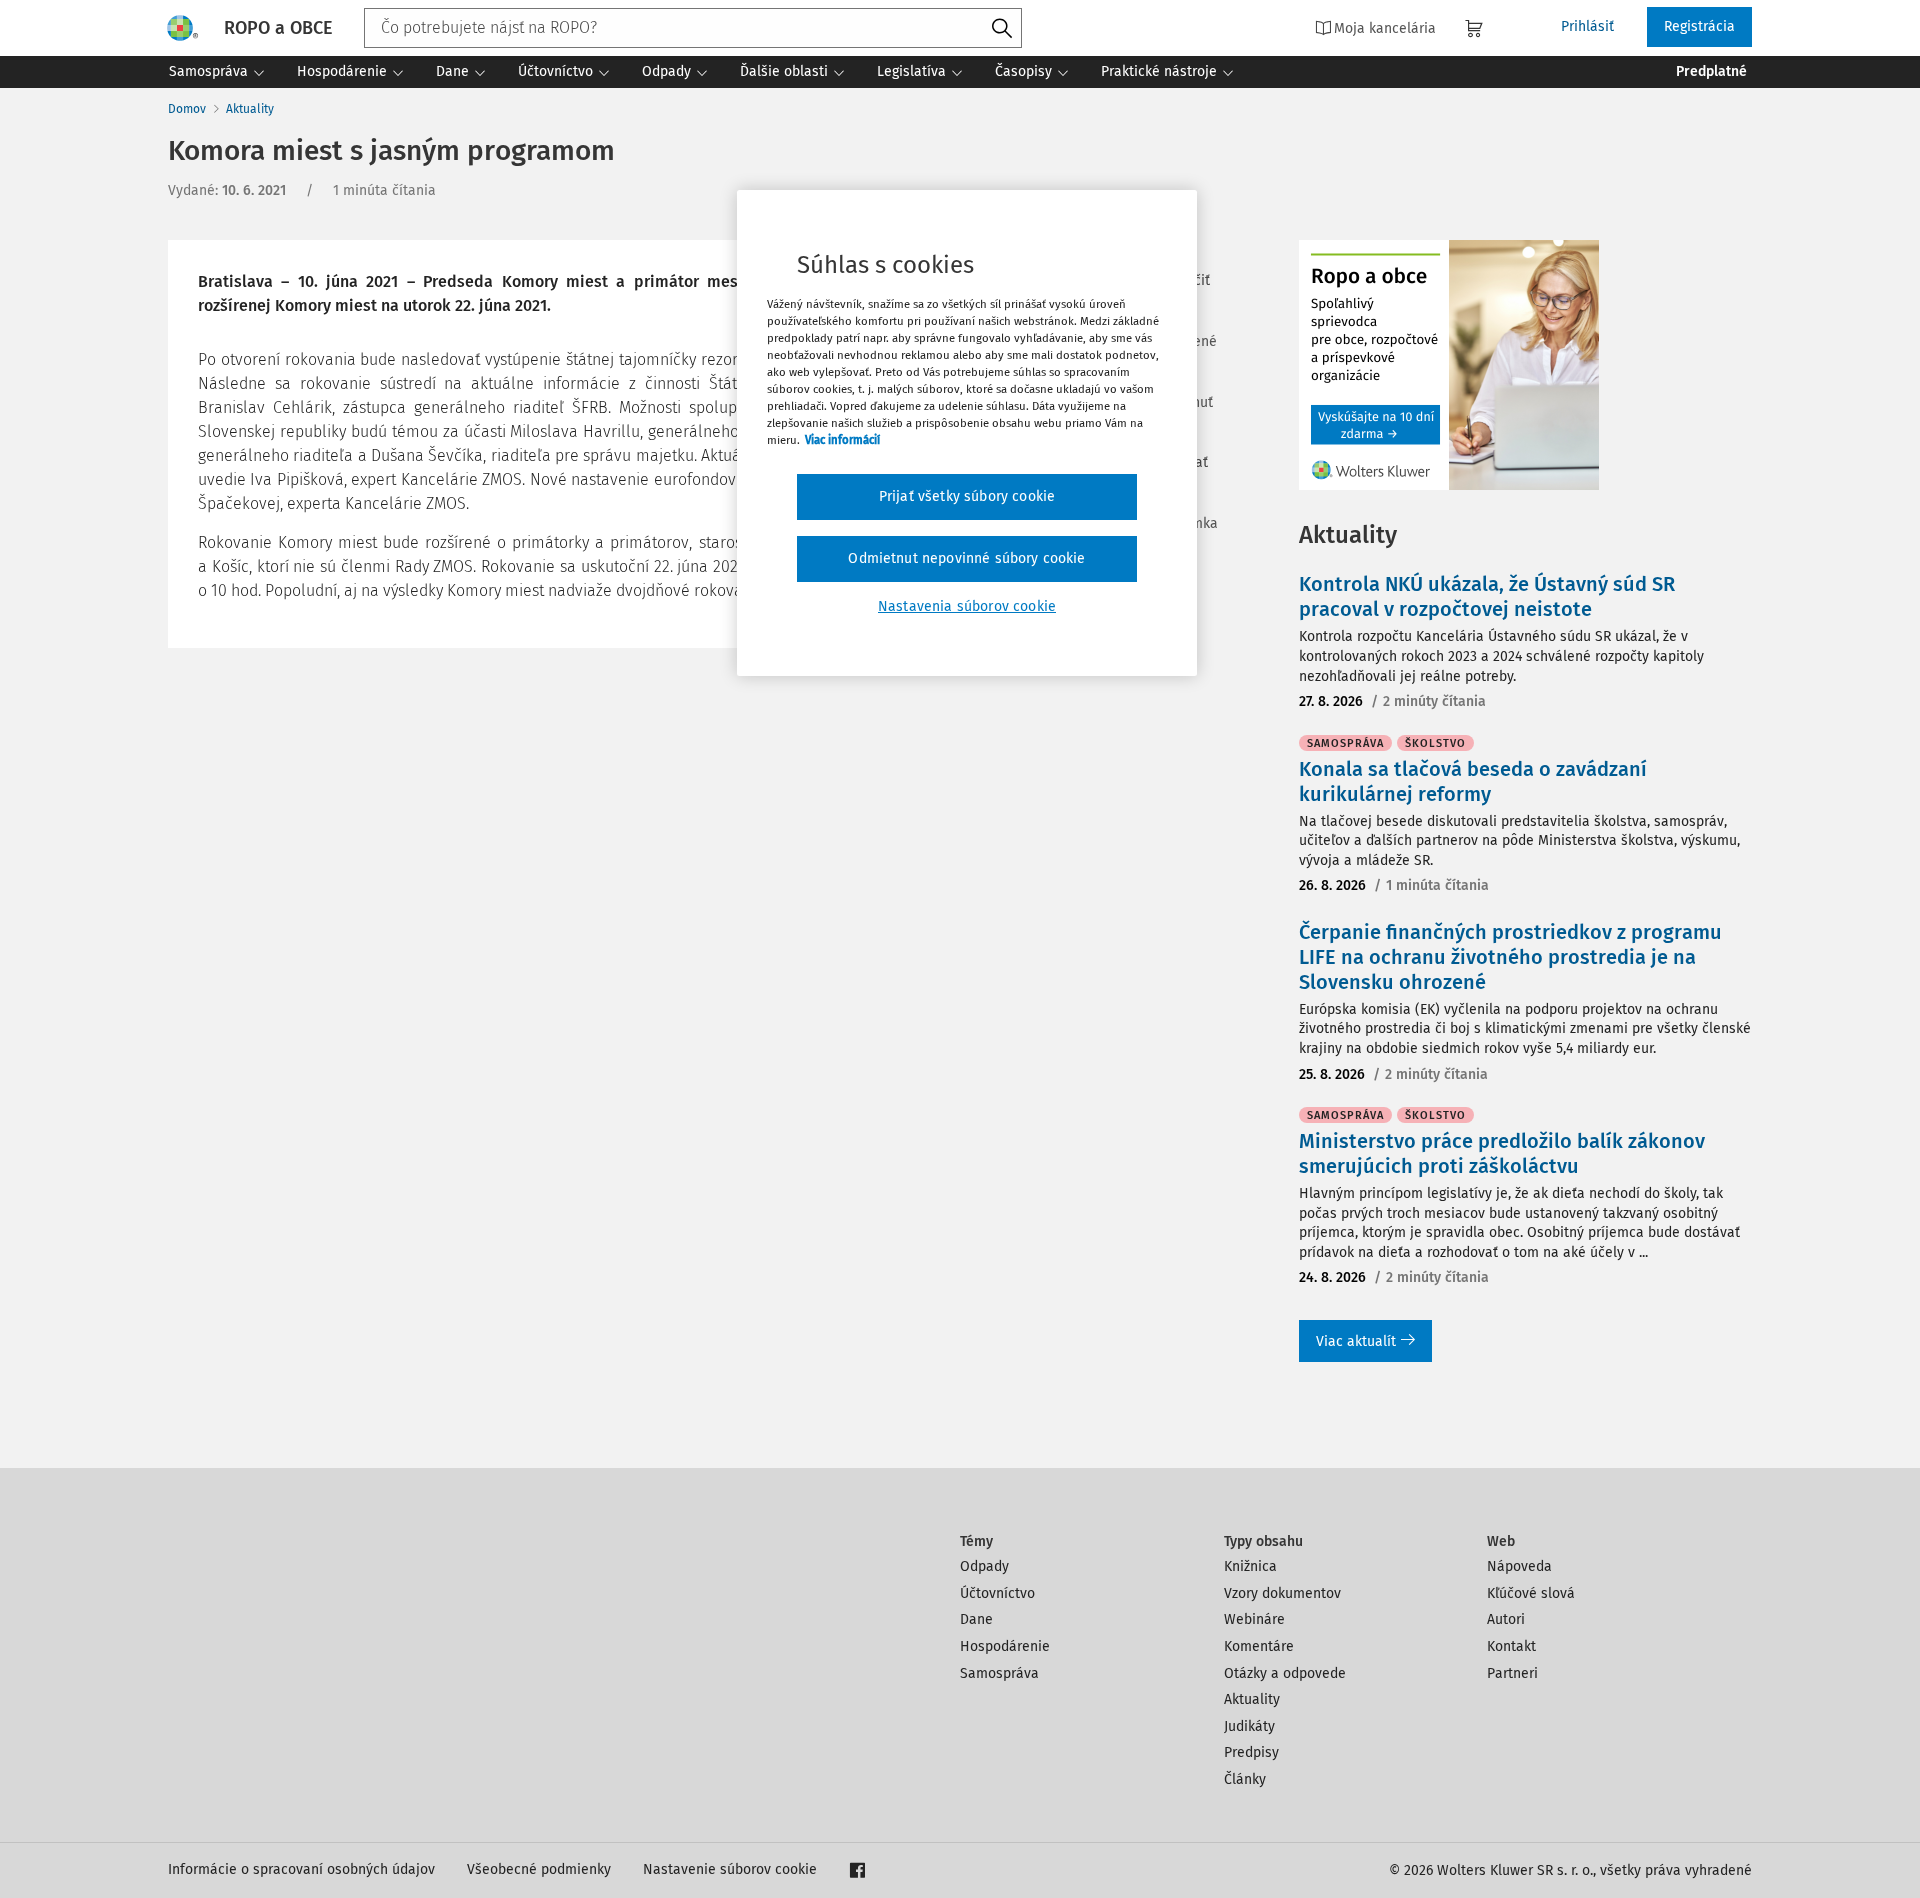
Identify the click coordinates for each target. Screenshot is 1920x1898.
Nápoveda (1519, 1566)
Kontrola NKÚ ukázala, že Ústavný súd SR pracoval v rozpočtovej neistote (1487, 596)
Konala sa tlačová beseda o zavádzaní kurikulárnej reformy (1473, 781)
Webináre (1254, 1619)
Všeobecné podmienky (539, 1869)
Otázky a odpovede (1285, 1673)
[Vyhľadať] (1002, 29)
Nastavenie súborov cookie (730, 1869)
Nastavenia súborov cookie (967, 606)
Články (1245, 1779)
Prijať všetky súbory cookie (967, 496)
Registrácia (1699, 26)
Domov (187, 109)
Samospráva (999, 1673)
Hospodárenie (1005, 1646)
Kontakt (1511, 1646)
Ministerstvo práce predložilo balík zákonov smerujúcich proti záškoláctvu (1502, 1153)
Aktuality (250, 109)
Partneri (1512, 1673)
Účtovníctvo (997, 1593)
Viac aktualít (1356, 1341)
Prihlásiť (1587, 26)
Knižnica (1250, 1566)
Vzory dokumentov (1282, 1593)
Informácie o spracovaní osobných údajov (301, 1869)
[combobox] (693, 28)
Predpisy (1251, 1752)
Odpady (984, 1566)
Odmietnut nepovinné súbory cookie (966, 558)
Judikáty (1249, 1726)
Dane (976, 1619)
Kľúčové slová (1531, 1593)
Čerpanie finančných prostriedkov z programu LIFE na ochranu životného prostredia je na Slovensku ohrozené (1510, 957)
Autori (1506, 1619)
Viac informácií (842, 440)
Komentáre (1259, 1646)
